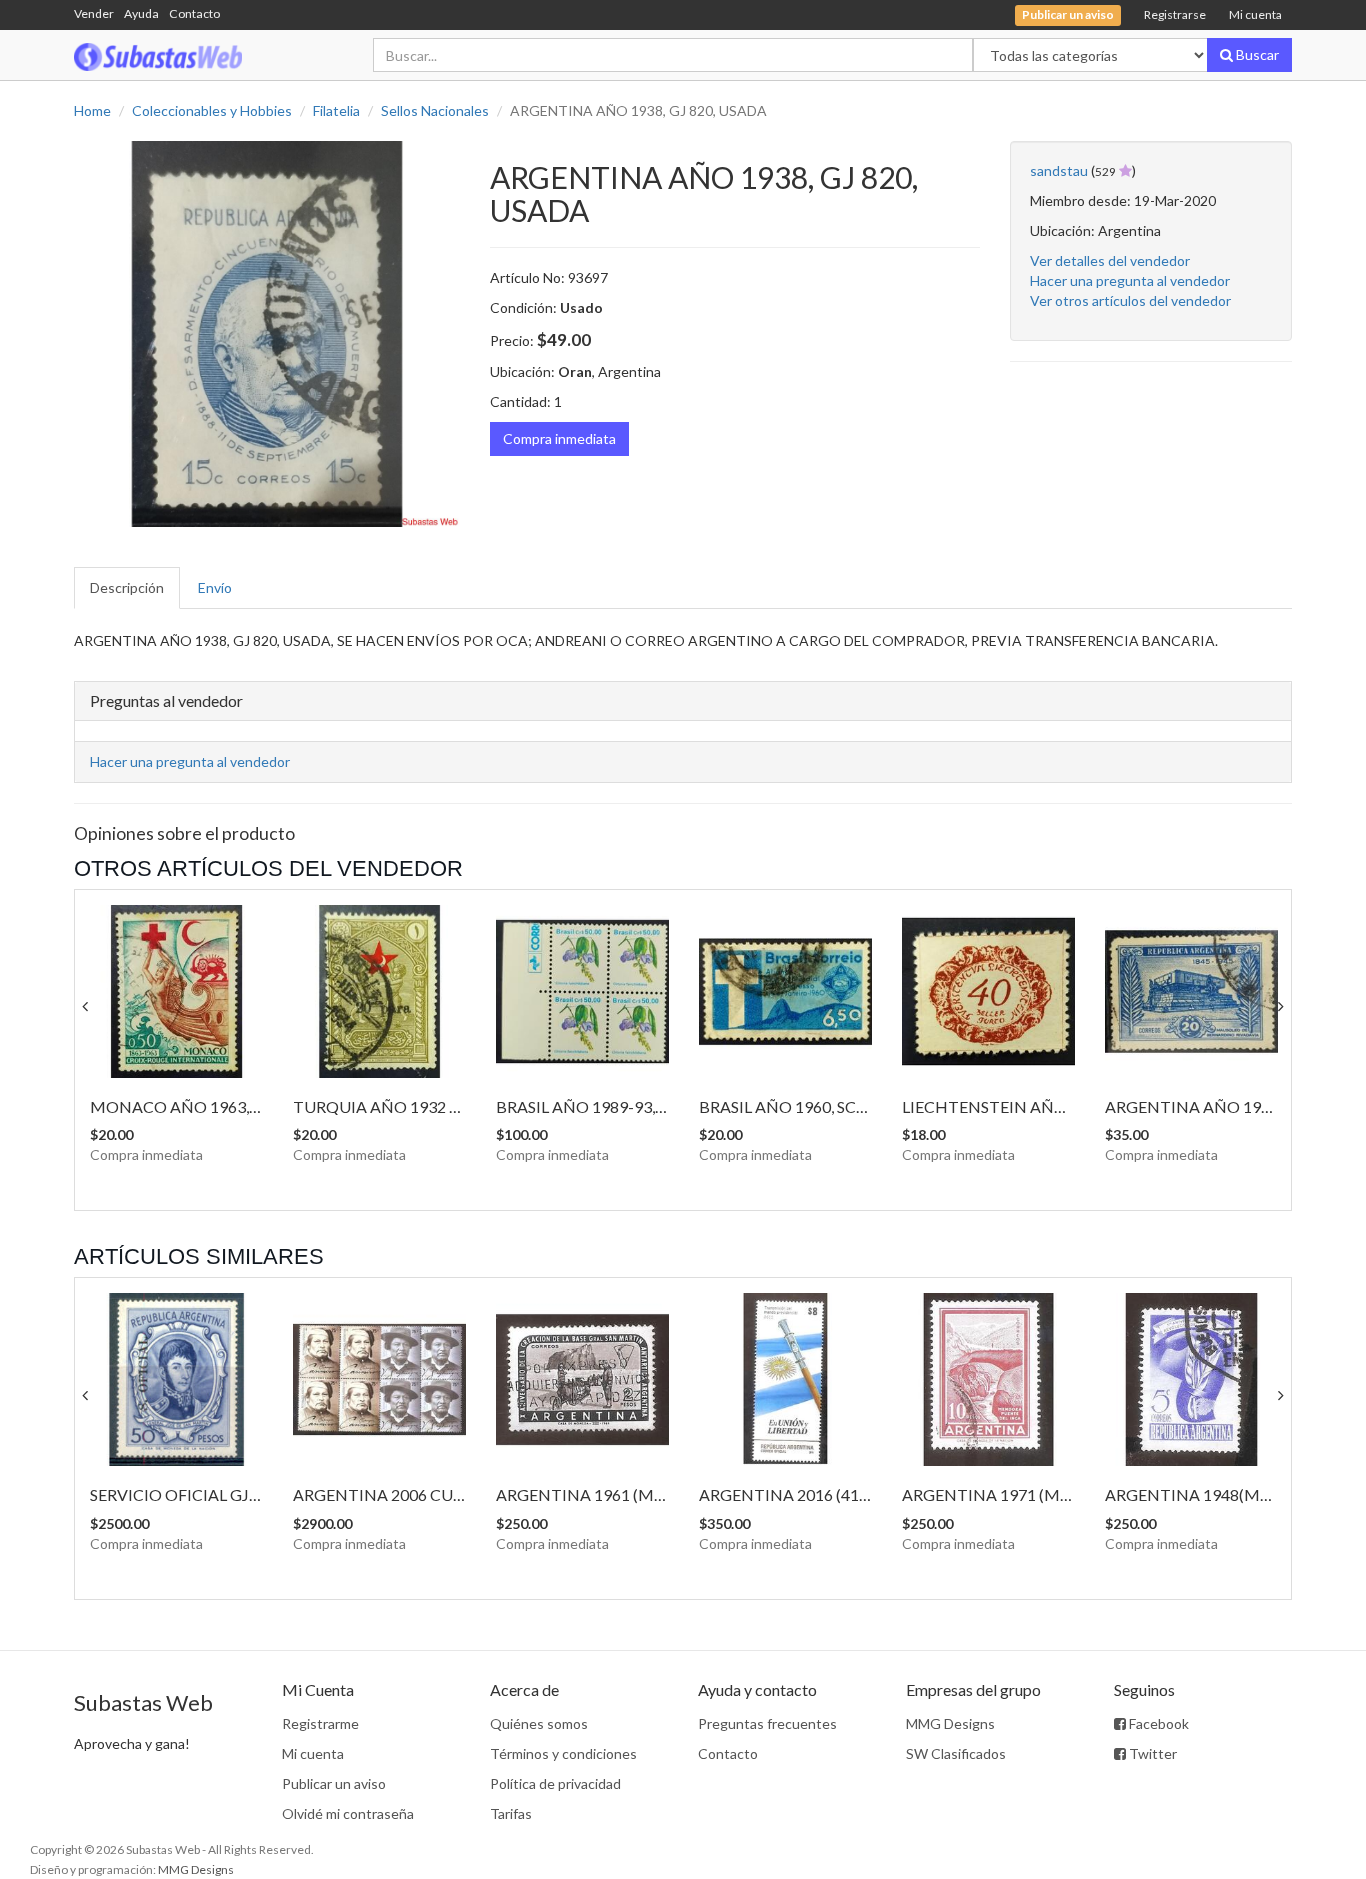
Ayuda (141, 13)
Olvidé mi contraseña (348, 1813)
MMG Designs (950, 1723)
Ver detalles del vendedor (1110, 260)
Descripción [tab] (127, 587)
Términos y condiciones (563, 1753)
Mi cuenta (1255, 14)
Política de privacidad (555, 1783)
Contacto (194, 13)
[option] (267, 334)
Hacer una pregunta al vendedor (1130, 280)
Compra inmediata (559, 438)
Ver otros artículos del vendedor (1130, 300)
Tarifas (511, 1813)
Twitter (1151, 1753)
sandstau (1059, 170)
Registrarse (1175, 14)
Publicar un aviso (334, 1783)
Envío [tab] (215, 587)
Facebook (1157, 1723)
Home (92, 110)
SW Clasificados (956, 1753)
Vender (94, 13)
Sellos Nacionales (435, 110)
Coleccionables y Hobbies (212, 110)
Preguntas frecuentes (767, 1723)
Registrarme (320, 1723)
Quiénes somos (539, 1723)
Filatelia (336, 110)
